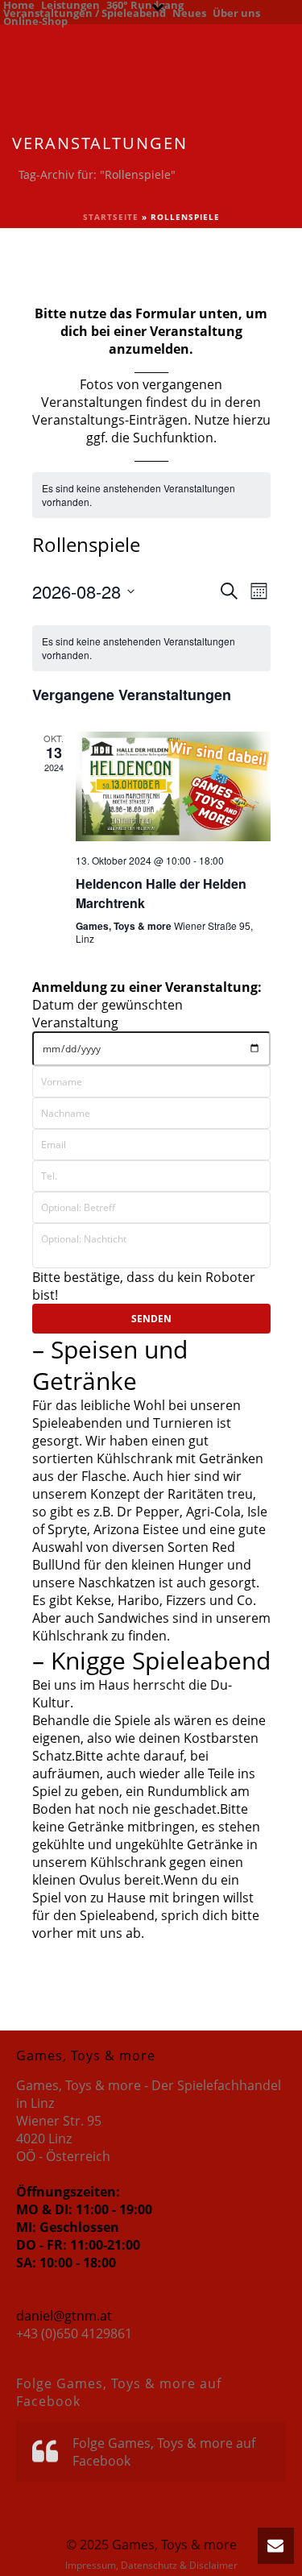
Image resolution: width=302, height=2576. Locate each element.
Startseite (111, 217)
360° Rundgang (145, 4)
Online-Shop (35, 20)
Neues (189, 12)
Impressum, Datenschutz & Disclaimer (151, 2566)
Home (19, 4)
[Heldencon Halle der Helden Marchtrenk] (173, 786)
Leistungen (70, 4)
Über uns (236, 12)
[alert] (151, 495)
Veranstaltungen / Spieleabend (85, 12)
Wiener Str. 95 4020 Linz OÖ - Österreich (63, 2138)
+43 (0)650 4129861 (74, 2333)
